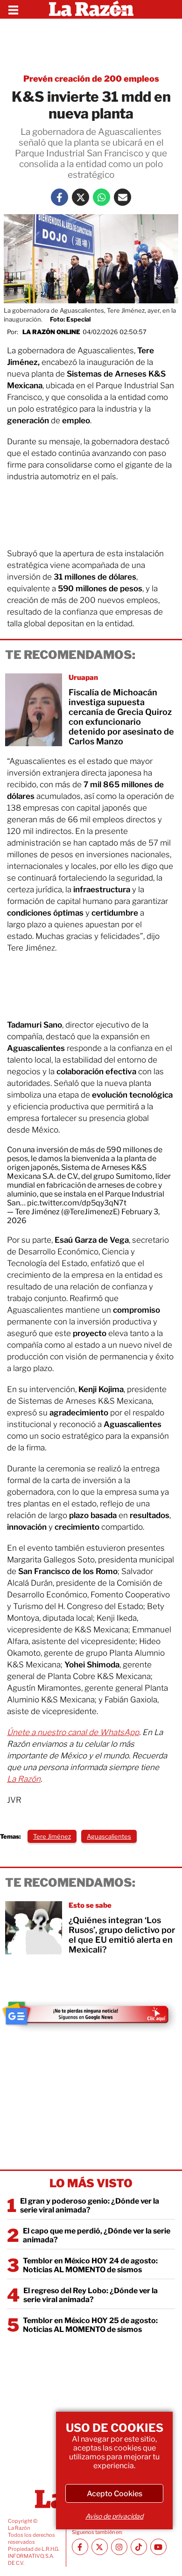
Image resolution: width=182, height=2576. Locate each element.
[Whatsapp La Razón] (101, 197)
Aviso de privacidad (114, 2516)
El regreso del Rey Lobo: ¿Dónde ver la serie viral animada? (91, 2295)
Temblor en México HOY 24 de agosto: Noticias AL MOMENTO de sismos (90, 2265)
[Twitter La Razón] (80, 197)
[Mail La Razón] (122, 197)
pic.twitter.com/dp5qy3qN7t (77, 1203)
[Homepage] (91, 9)
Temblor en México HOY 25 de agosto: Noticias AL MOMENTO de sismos (90, 2325)
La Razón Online (51, 332)
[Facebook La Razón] (59, 197)
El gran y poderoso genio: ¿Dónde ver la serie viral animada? (90, 2205)
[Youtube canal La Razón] (158, 2547)
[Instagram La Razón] (119, 2547)
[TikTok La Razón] (139, 2547)
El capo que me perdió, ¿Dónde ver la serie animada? (97, 2235)
